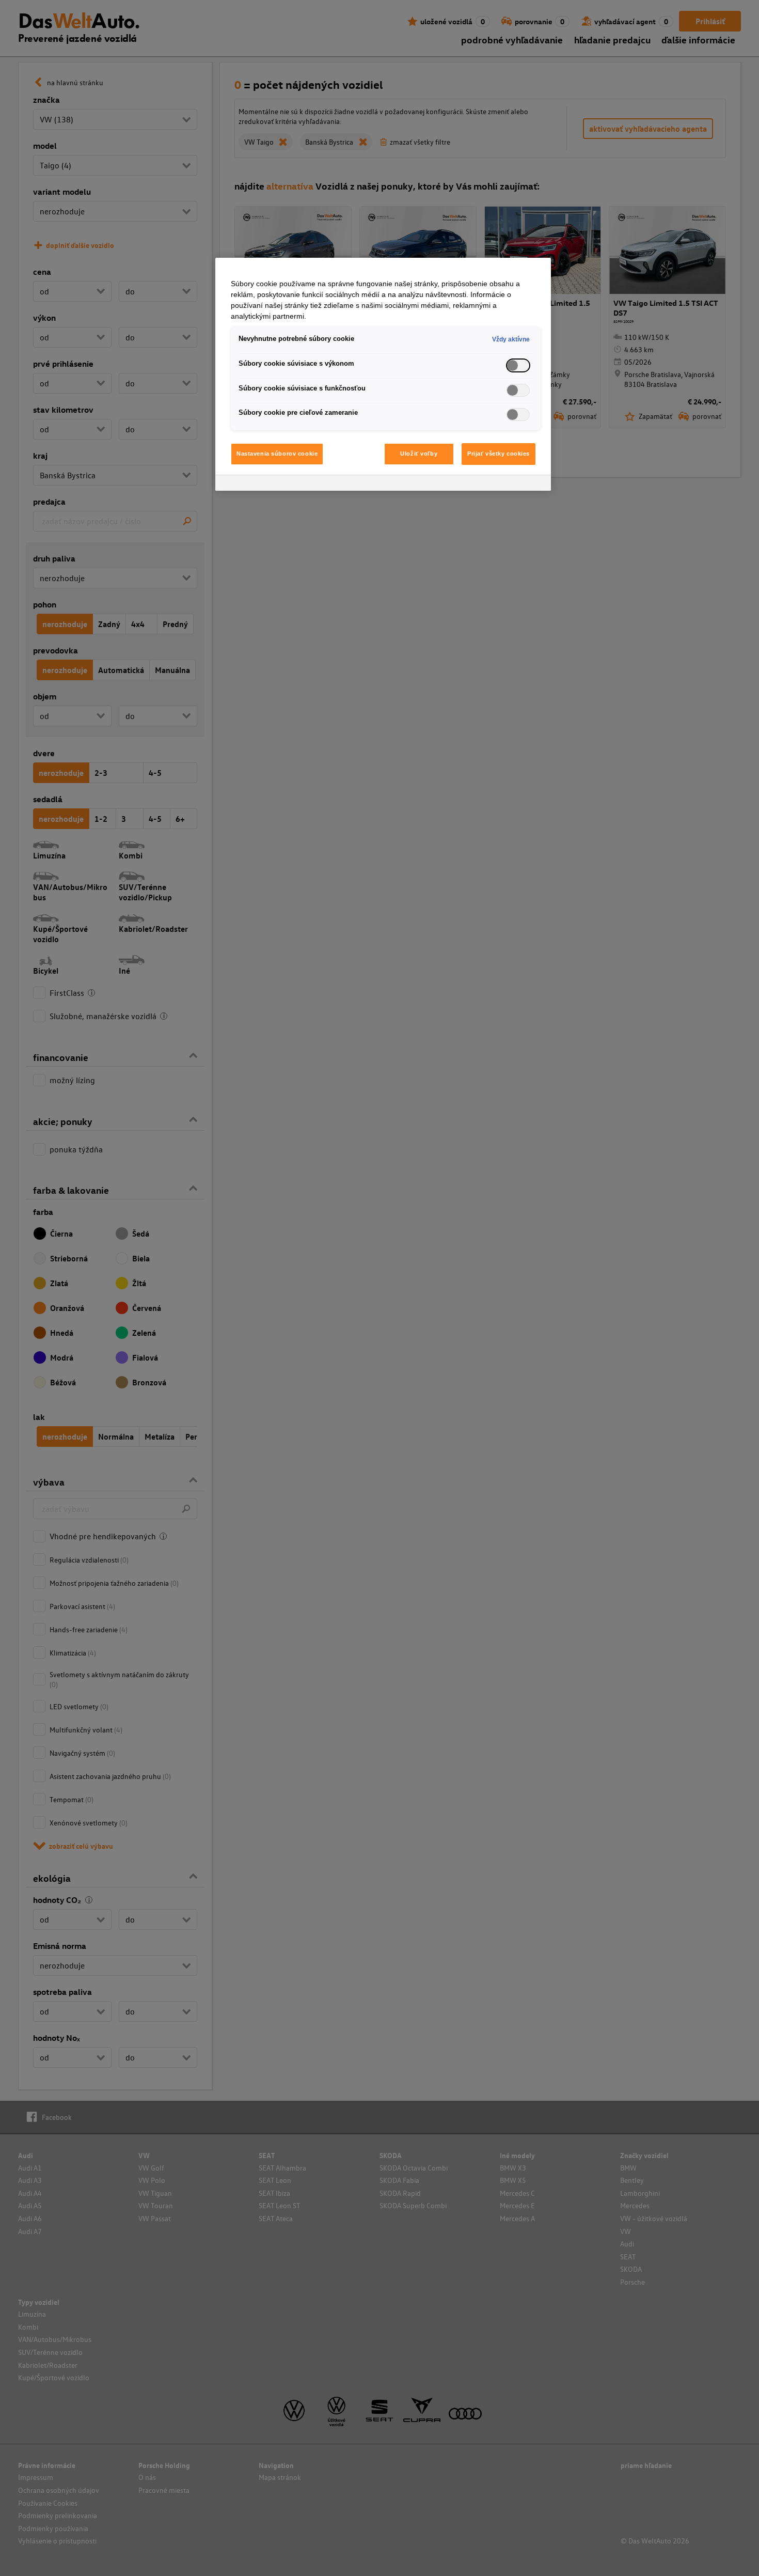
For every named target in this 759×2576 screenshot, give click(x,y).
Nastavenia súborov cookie (277, 454)
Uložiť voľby (419, 454)
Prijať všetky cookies (499, 454)
